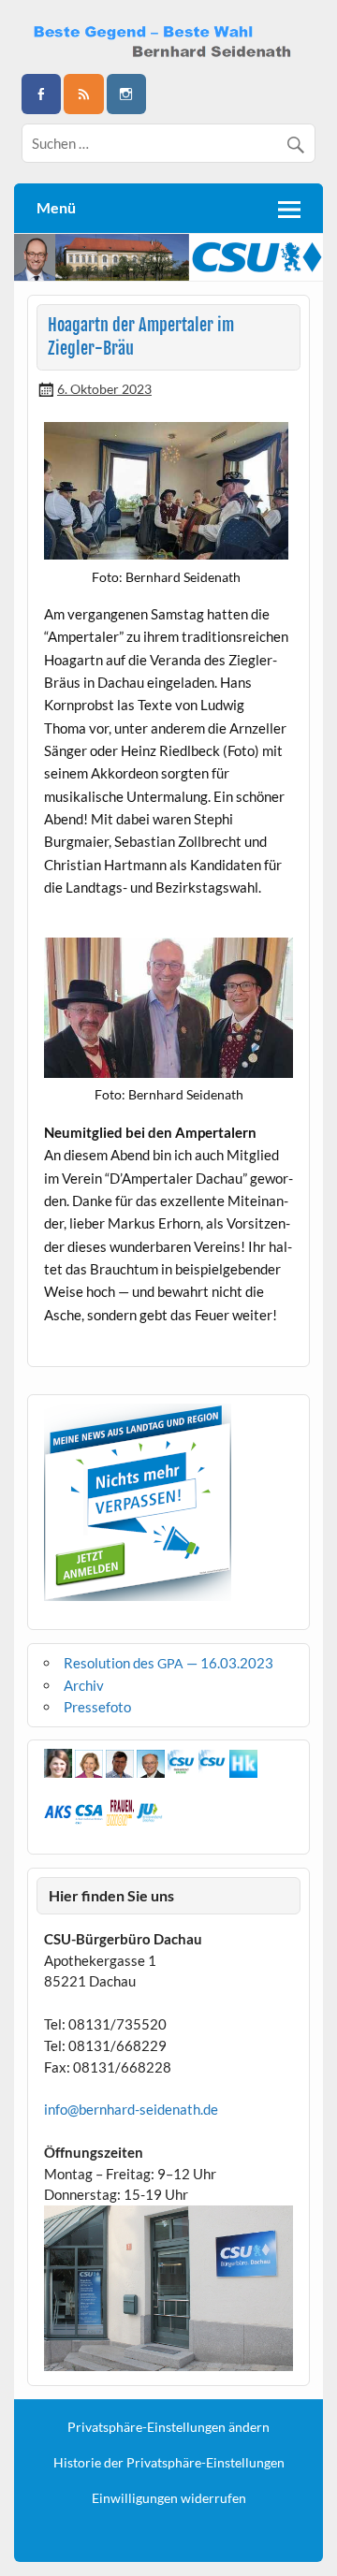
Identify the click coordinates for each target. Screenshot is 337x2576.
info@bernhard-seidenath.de (131, 2109)
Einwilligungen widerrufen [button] (169, 2498)
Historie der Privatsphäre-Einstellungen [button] (169, 2463)
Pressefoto (97, 1707)
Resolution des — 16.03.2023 (168, 1663)
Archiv (84, 1685)
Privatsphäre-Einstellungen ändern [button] (168, 2427)
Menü (56, 207)
